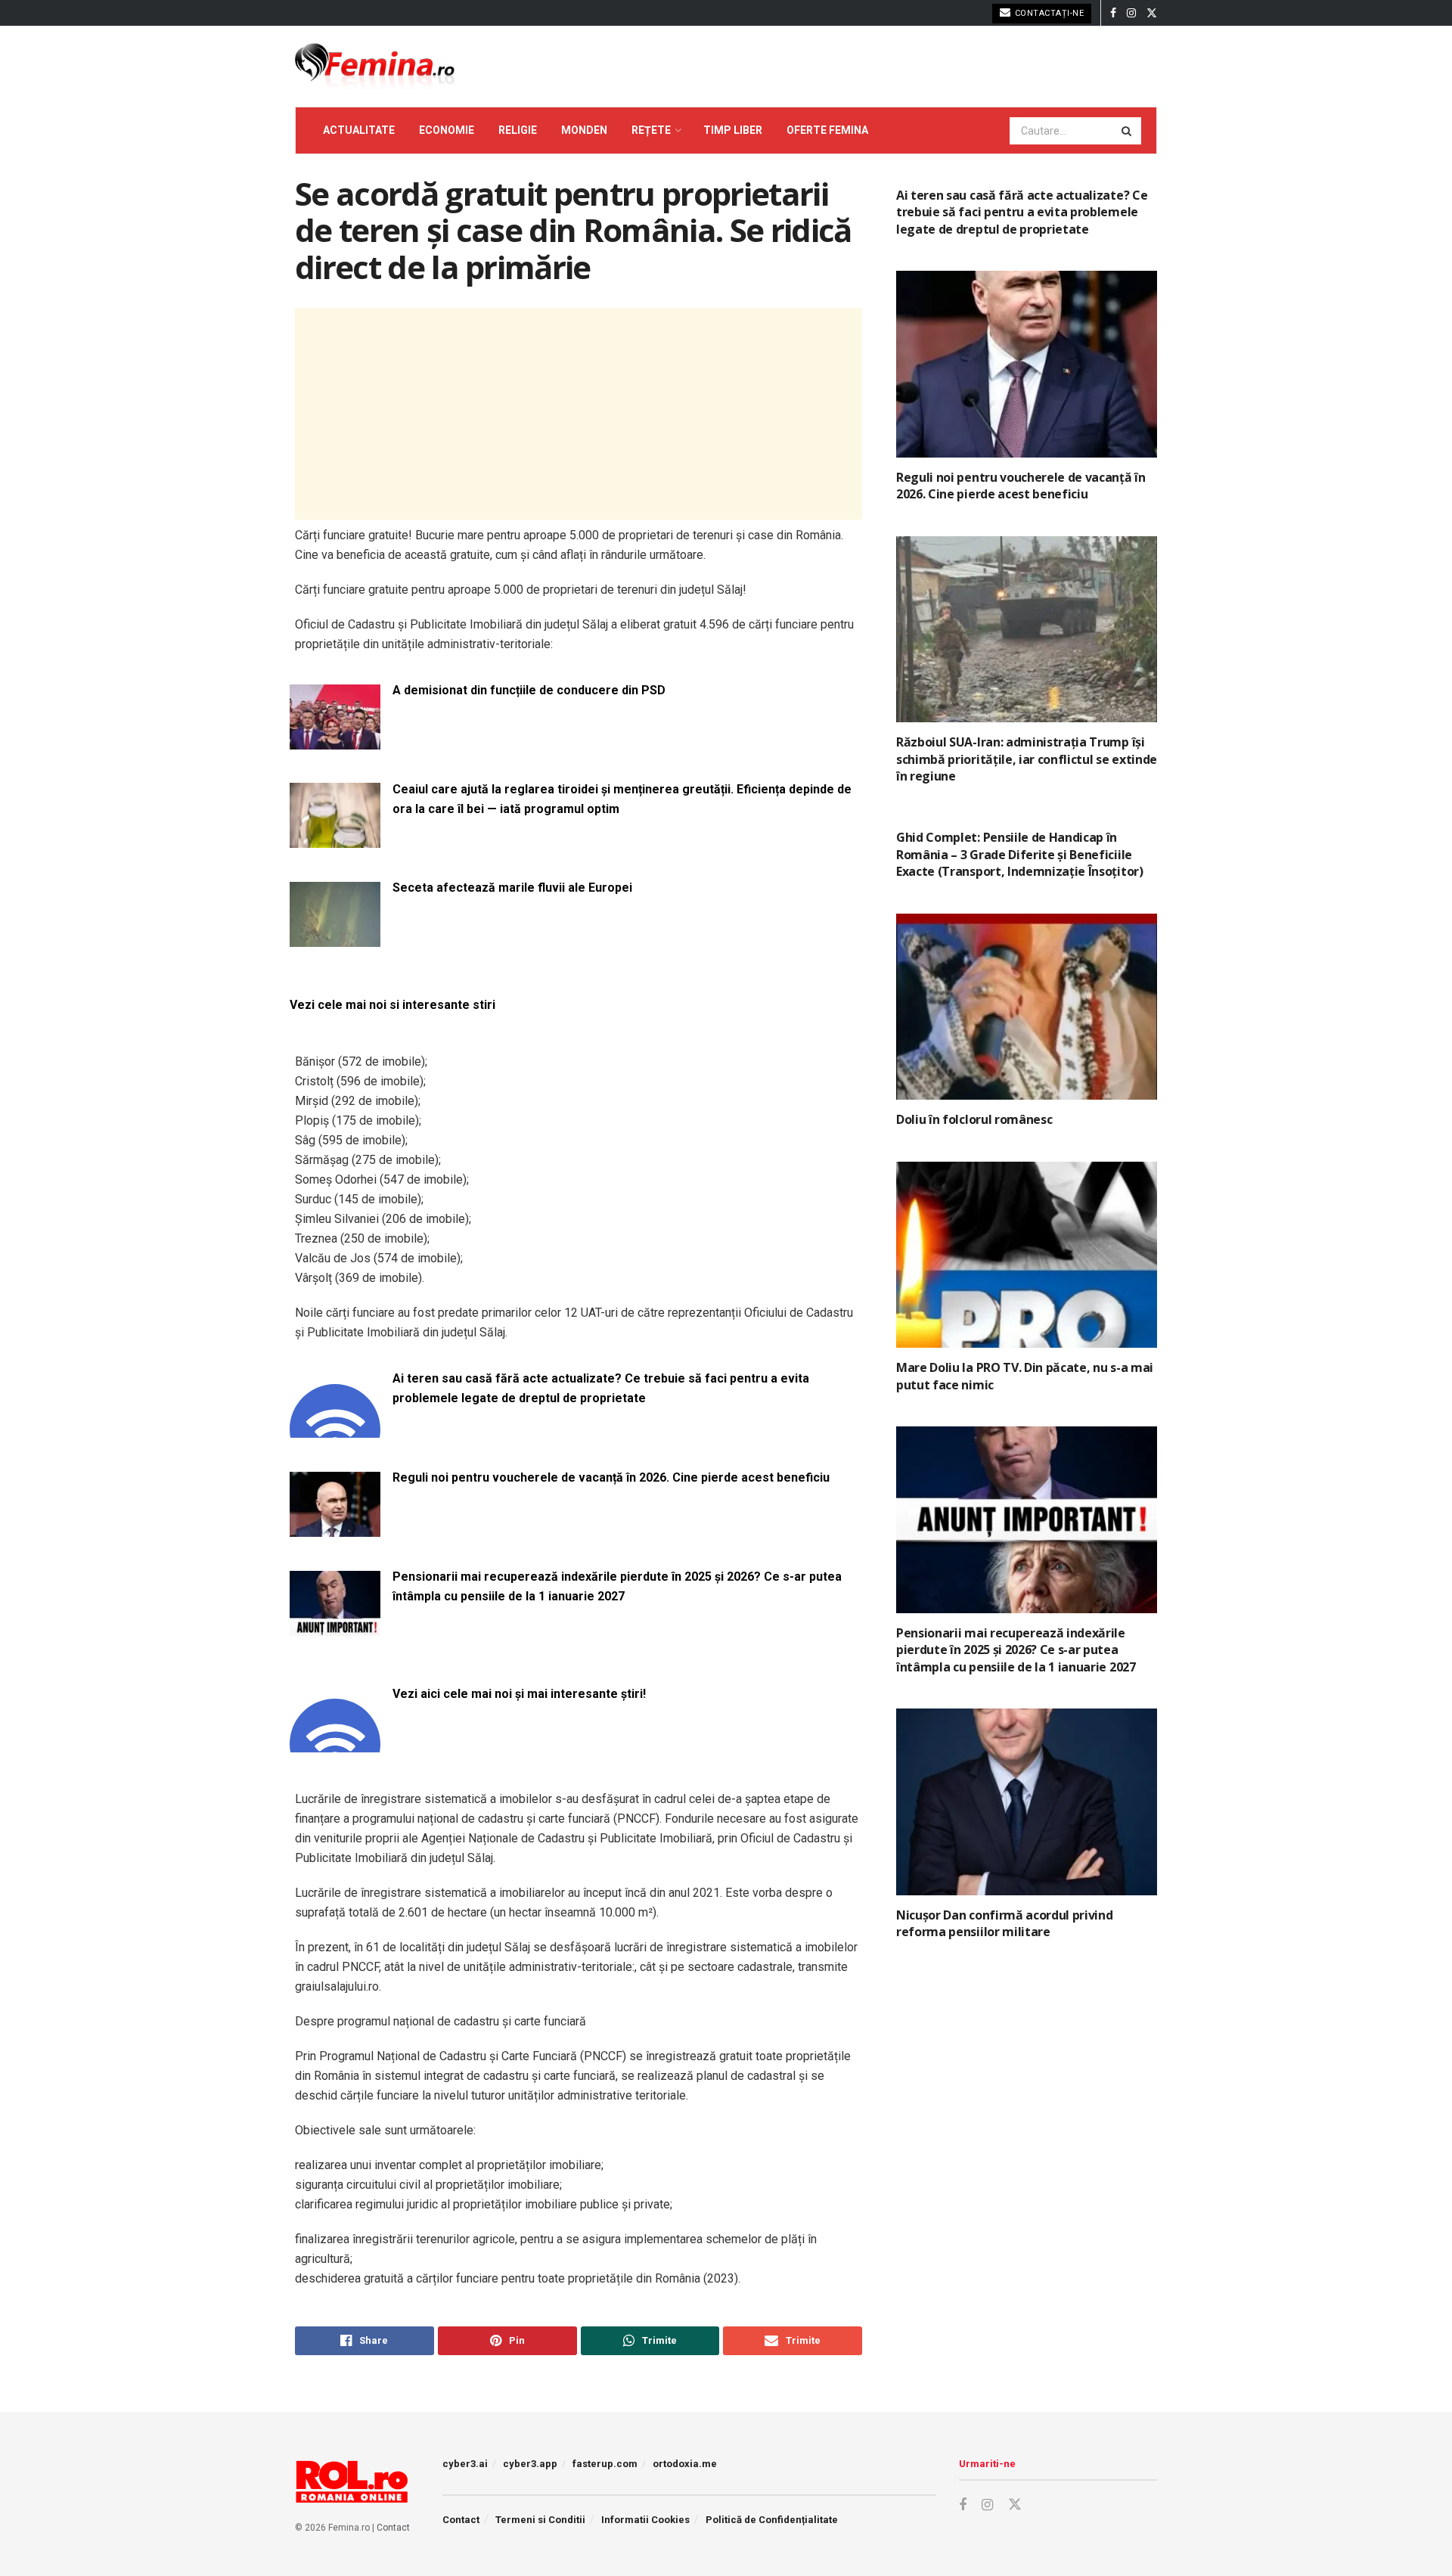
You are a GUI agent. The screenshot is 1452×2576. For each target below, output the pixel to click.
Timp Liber (733, 130)
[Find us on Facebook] (1113, 13)
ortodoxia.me (685, 2464)
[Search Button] (1128, 131)
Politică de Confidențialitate (772, 2520)
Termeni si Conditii (540, 2520)
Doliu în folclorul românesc (974, 1119)
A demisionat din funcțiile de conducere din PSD (529, 690)
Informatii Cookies (645, 2520)
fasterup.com (605, 2464)
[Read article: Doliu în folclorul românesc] (1027, 1007)
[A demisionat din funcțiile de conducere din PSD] (335, 740)
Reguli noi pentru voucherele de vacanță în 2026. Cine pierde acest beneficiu (611, 1477)
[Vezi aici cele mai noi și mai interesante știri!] (335, 1744)
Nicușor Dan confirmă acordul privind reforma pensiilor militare (1004, 1923)
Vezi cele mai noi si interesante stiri (392, 1005)
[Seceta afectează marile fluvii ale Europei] (335, 938)
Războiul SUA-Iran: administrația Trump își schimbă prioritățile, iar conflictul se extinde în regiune (1027, 759)
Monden (584, 130)
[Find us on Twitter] (1152, 13)
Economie (447, 130)
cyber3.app (530, 2464)
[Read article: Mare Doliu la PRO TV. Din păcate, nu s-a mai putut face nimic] (1027, 1255)
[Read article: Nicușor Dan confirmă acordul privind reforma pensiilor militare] (1027, 1802)
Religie (518, 130)
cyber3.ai (465, 2464)
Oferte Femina (827, 130)
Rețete (651, 130)
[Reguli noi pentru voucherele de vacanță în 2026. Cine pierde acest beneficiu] (335, 1527)
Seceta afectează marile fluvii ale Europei (512, 888)
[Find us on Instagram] (1131, 13)
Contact (393, 2528)
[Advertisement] (579, 414)
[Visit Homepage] (375, 67)
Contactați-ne (1048, 13)
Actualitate (359, 130)
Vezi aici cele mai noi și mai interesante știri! (519, 1694)
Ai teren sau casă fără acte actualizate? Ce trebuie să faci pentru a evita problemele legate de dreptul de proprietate (601, 1388)
